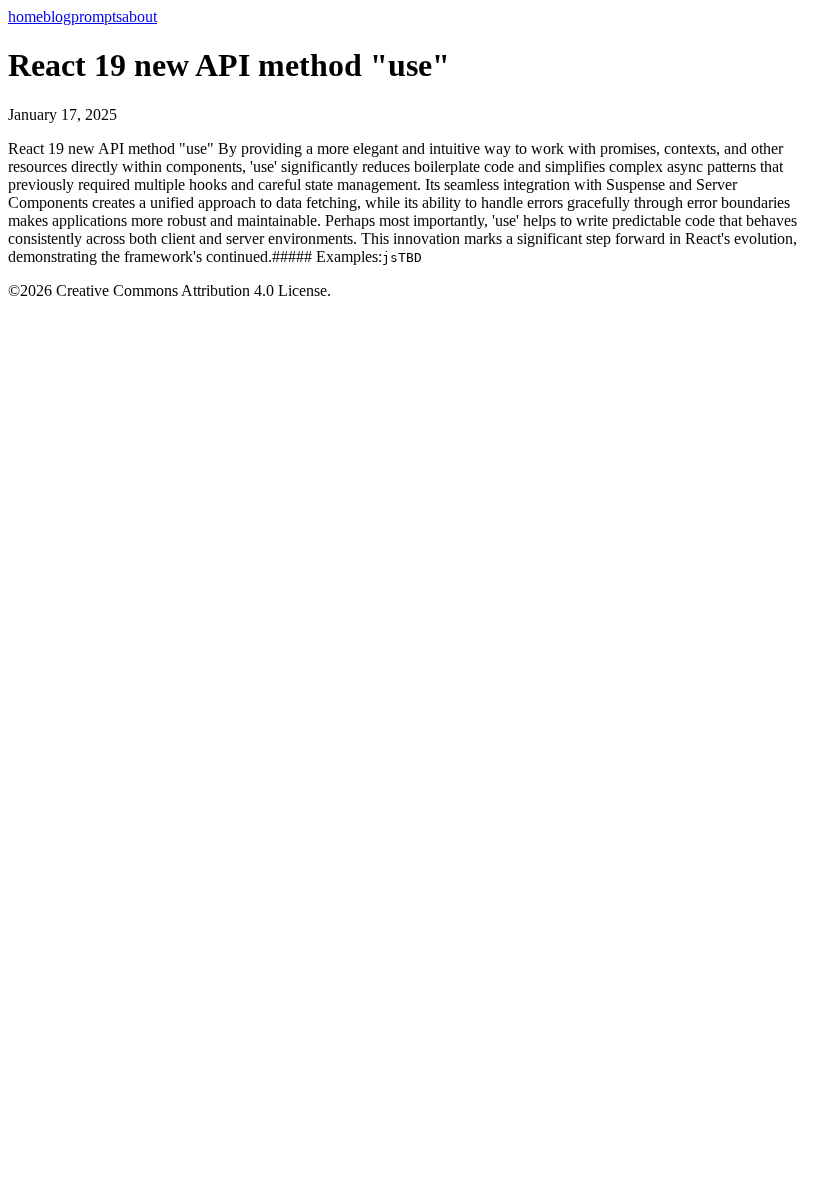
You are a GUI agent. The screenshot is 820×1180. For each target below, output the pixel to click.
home (25, 16)
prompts (96, 16)
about (139, 16)
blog (57, 16)
